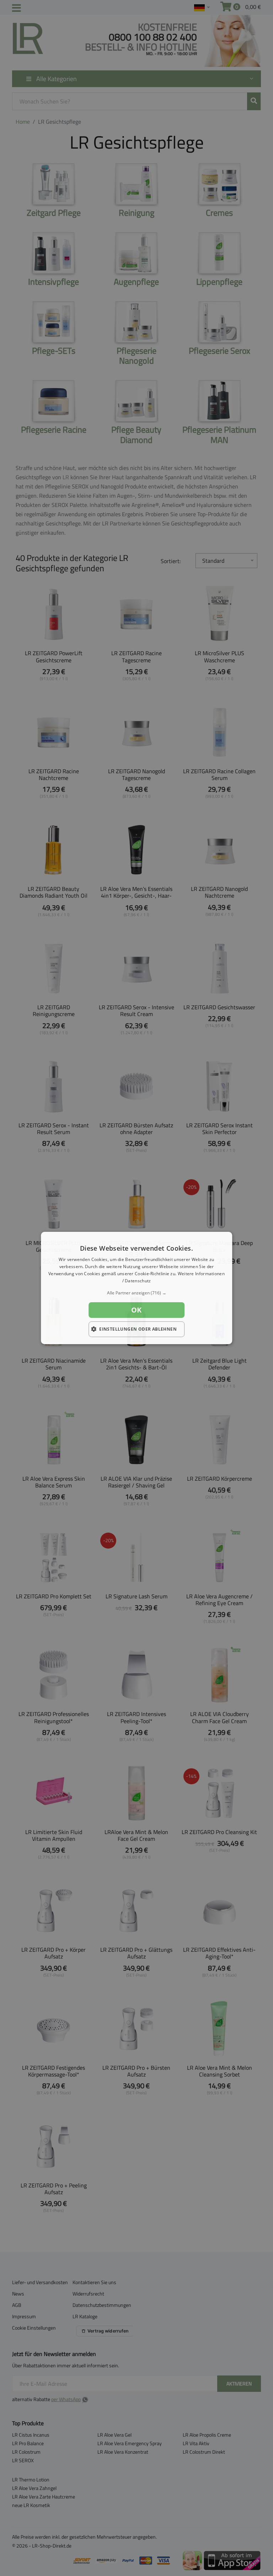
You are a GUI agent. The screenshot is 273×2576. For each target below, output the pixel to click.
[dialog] (136, 1288)
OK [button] (136, 1310)
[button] (136, 1293)
